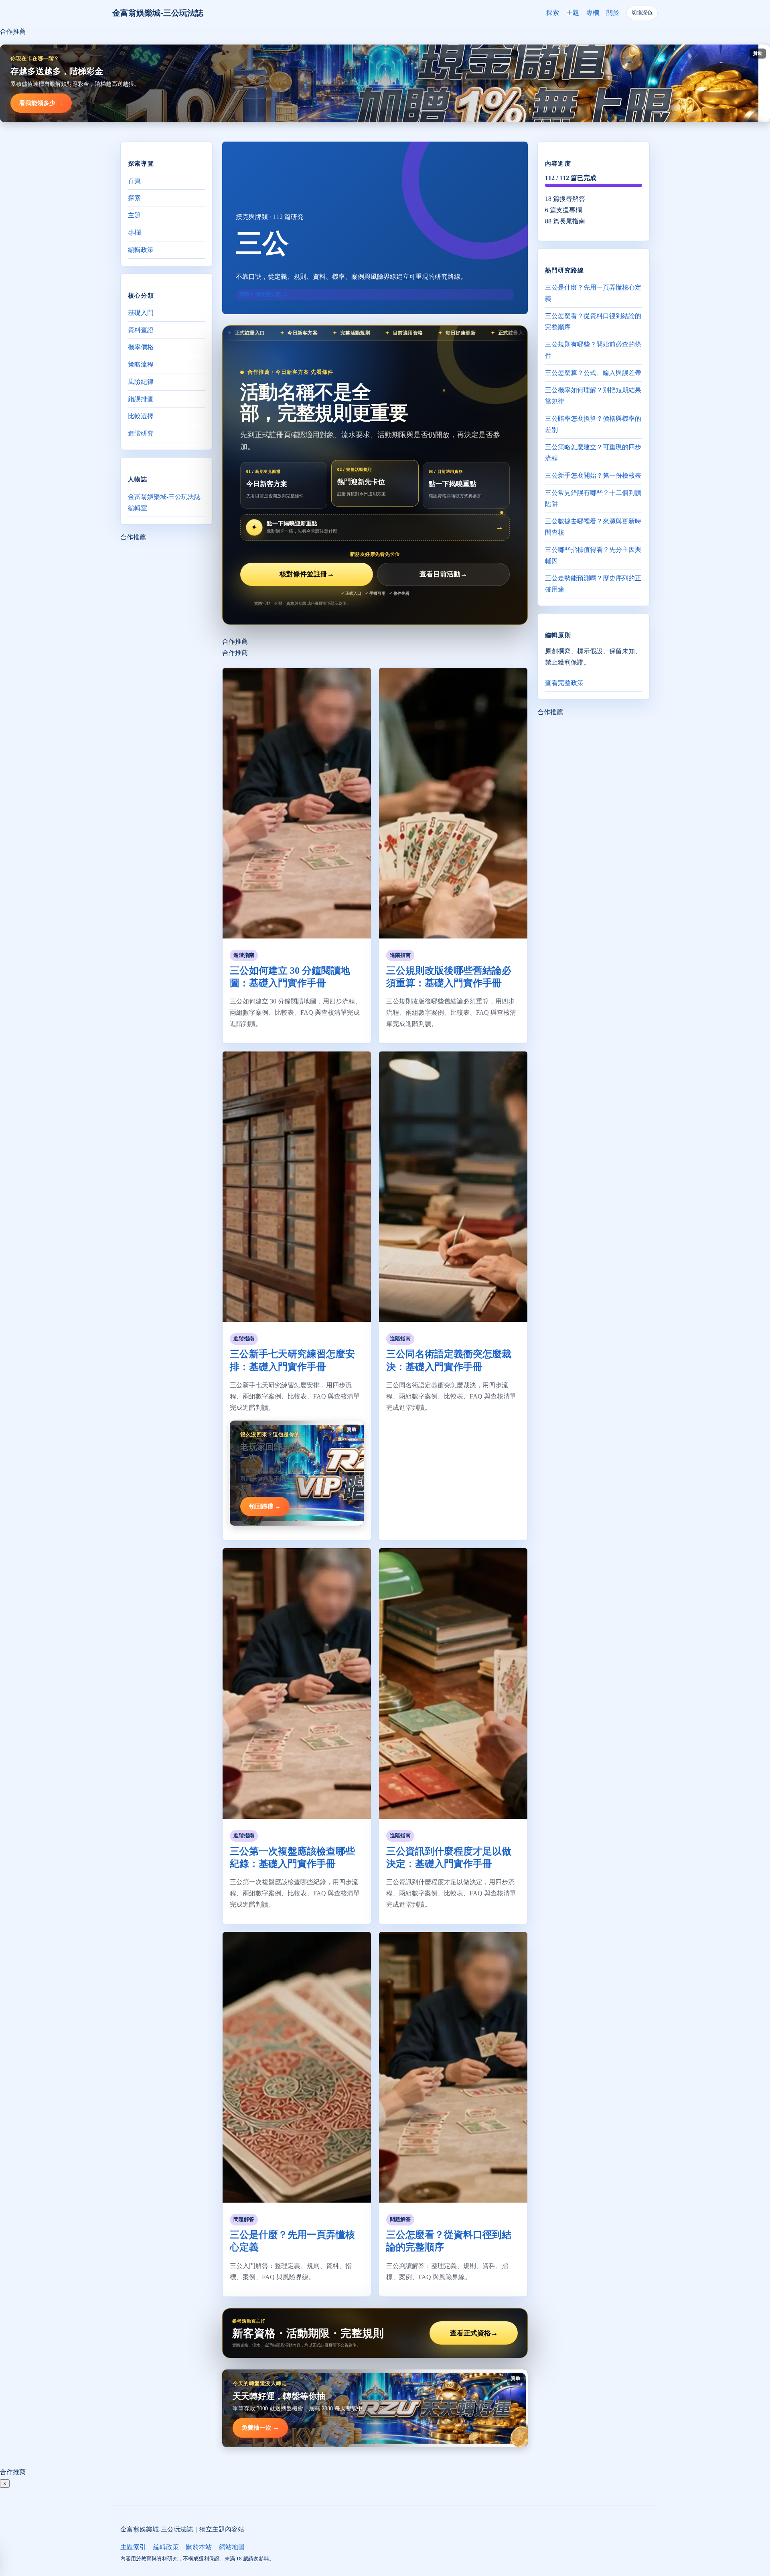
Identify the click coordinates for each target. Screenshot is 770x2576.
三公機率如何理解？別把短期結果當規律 (593, 396)
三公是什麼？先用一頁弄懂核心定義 (593, 293)
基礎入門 (141, 313)
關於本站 (199, 2547)
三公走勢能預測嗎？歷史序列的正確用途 (593, 584)
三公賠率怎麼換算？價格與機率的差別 (593, 424)
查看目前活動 (443, 574)
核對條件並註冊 (307, 574)
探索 (553, 13)
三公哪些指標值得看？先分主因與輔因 (593, 555)
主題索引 (133, 2547)
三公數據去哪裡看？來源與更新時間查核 (593, 527)
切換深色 (642, 13)
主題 (573, 13)
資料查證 (141, 330)
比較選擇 (141, 416)
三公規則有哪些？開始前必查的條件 (593, 350)
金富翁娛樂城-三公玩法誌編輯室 (164, 502)
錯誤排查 (141, 399)
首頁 (134, 181)
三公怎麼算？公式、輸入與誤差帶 (593, 373)
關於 (613, 13)
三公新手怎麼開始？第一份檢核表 (593, 475)
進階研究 (141, 433)
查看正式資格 (474, 2333)
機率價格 (141, 347)
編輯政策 (141, 250)
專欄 (593, 13)
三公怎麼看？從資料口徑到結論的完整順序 (593, 321)
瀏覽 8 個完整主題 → (263, 294)
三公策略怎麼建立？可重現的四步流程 (593, 453)
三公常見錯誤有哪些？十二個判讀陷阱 (593, 498)
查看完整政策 (564, 683)
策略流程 (141, 364)
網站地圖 (232, 2547)
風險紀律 (141, 382)
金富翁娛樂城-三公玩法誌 (158, 13)
